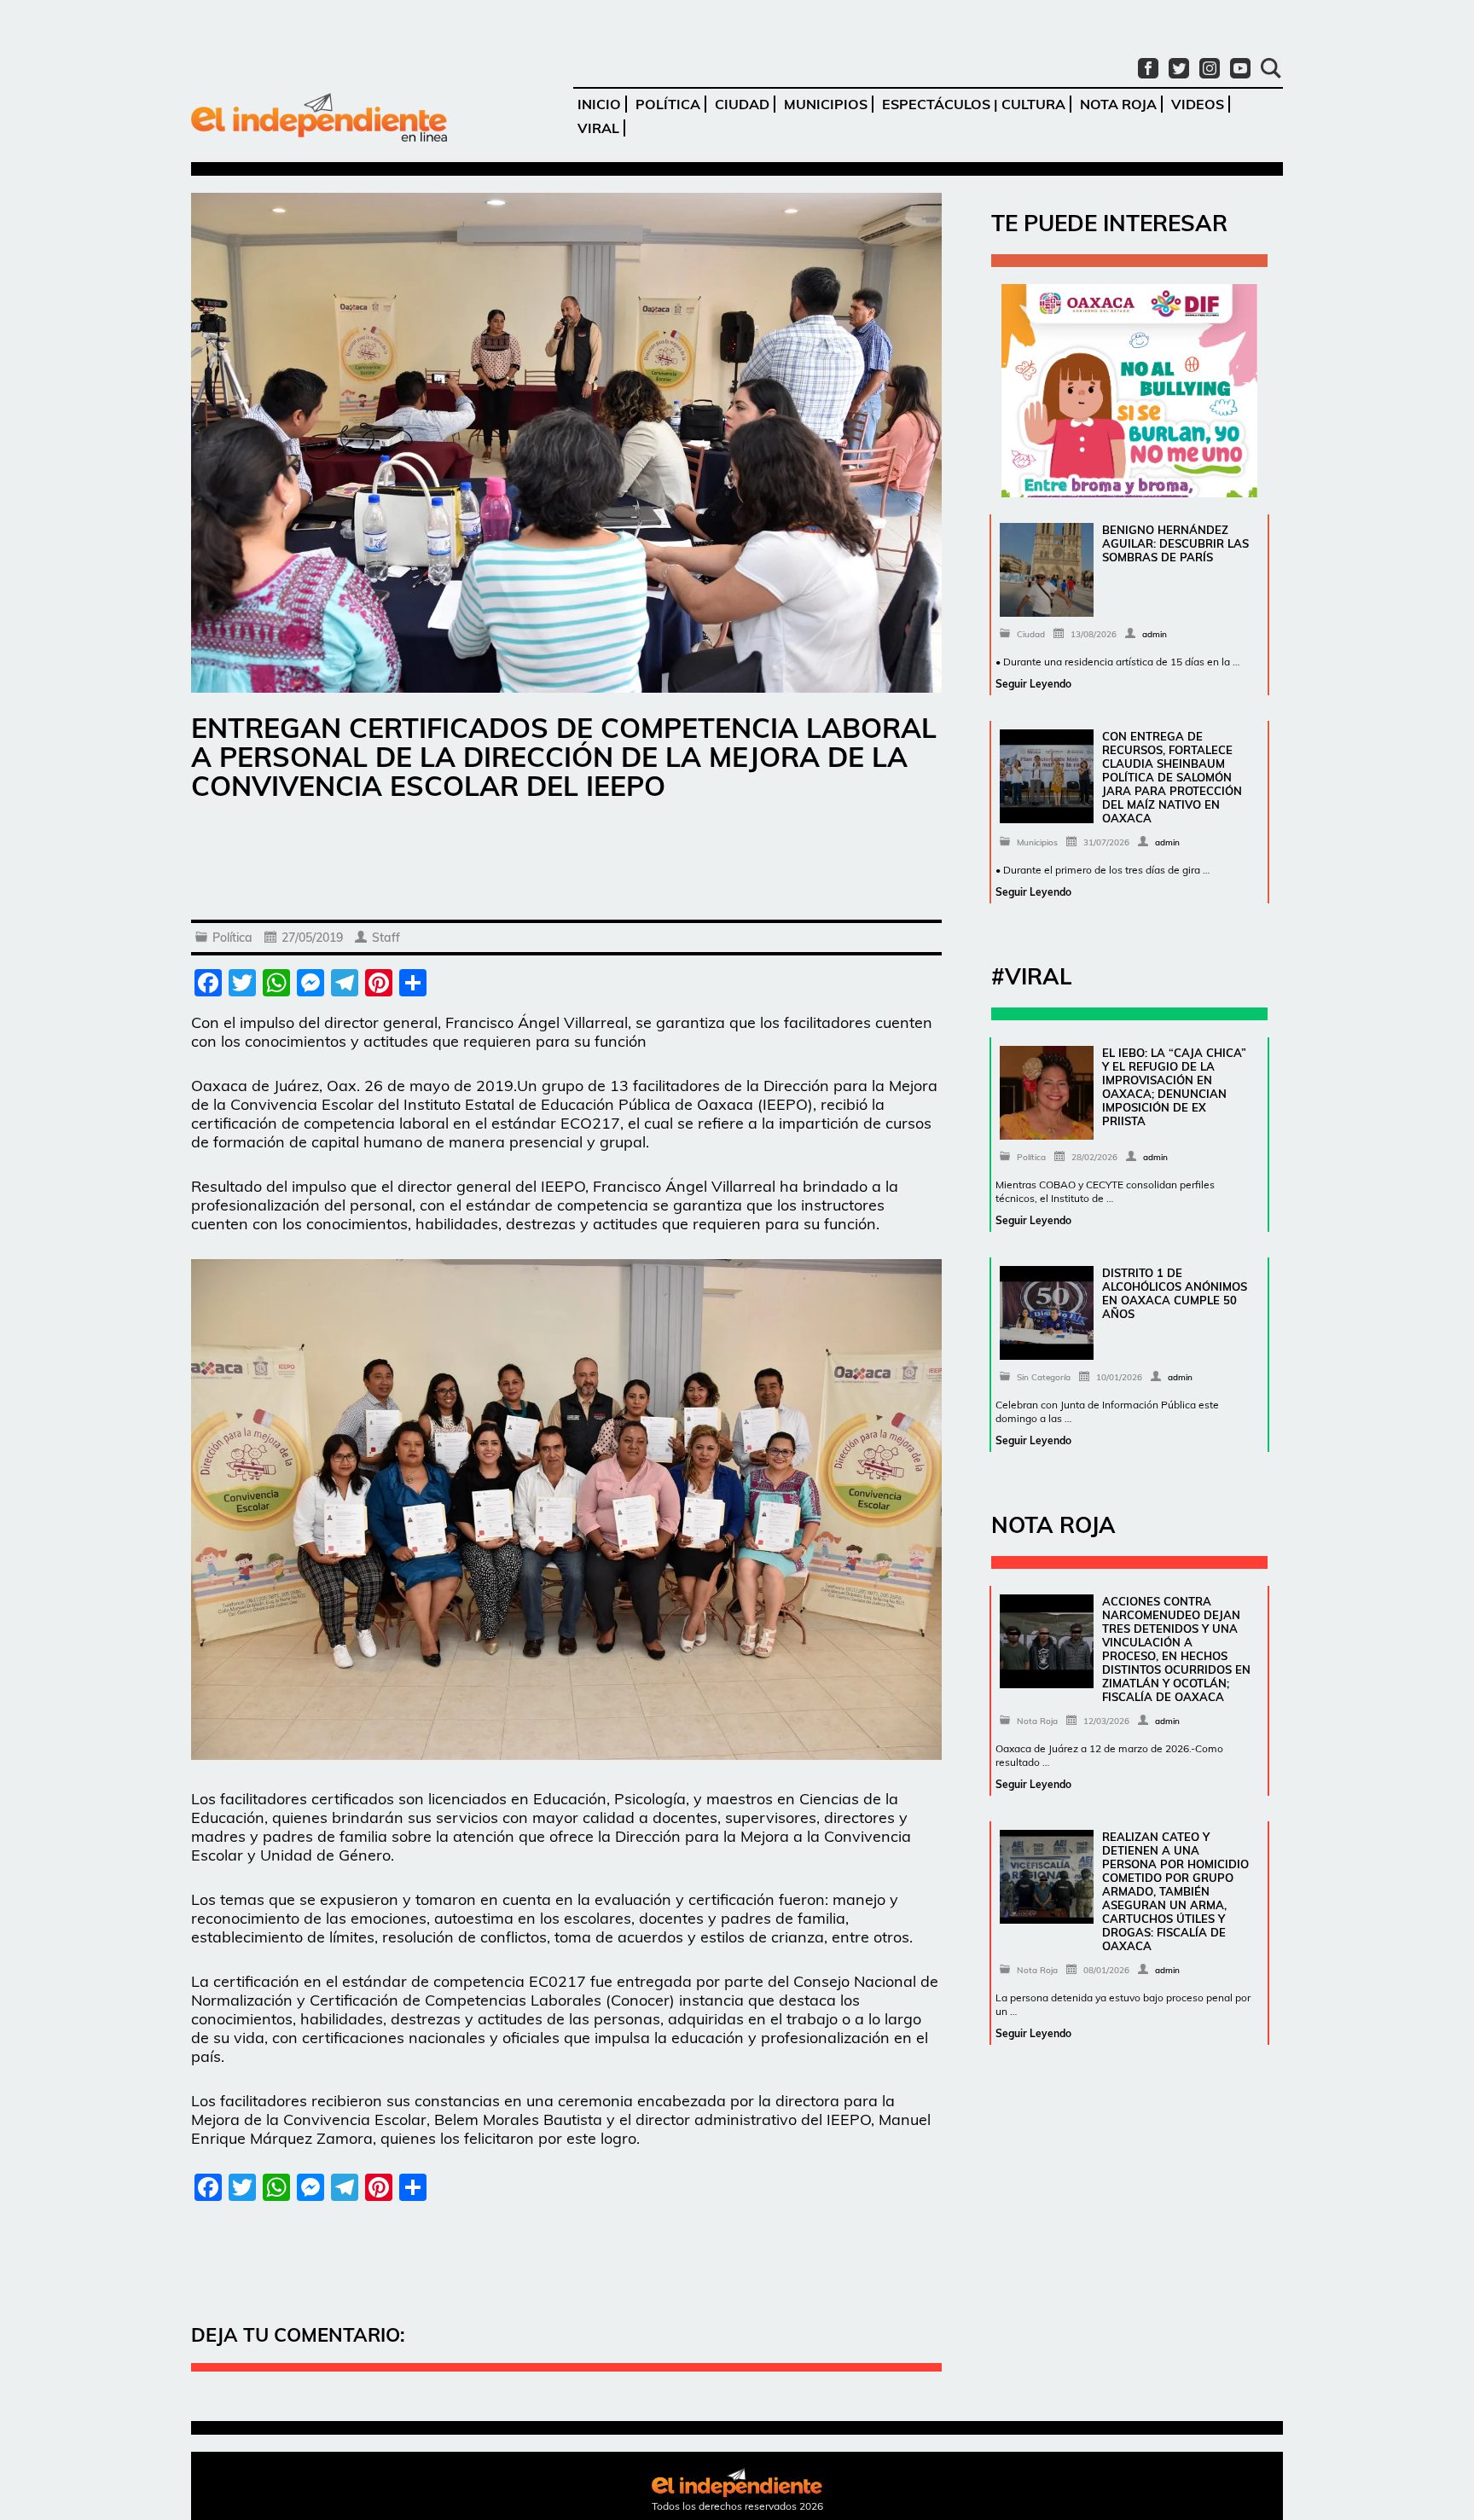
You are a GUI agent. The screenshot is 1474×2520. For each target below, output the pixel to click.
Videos (1198, 104)
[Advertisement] (566, 864)
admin (1155, 634)
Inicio (599, 104)
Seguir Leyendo (1033, 684)
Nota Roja (1118, 104)
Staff (386, 938)
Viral (598, 128)
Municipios (826, 104)
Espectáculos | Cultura (974, 104)
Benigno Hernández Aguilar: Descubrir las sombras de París (1175, 543)
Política (668, 104)
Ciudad (742, 104)
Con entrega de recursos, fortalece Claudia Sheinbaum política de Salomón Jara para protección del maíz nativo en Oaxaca (1172, 777)
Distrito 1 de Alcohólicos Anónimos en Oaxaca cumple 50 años (1175, 1293)
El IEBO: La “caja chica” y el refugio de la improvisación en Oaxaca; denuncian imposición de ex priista (1174, 1087)
